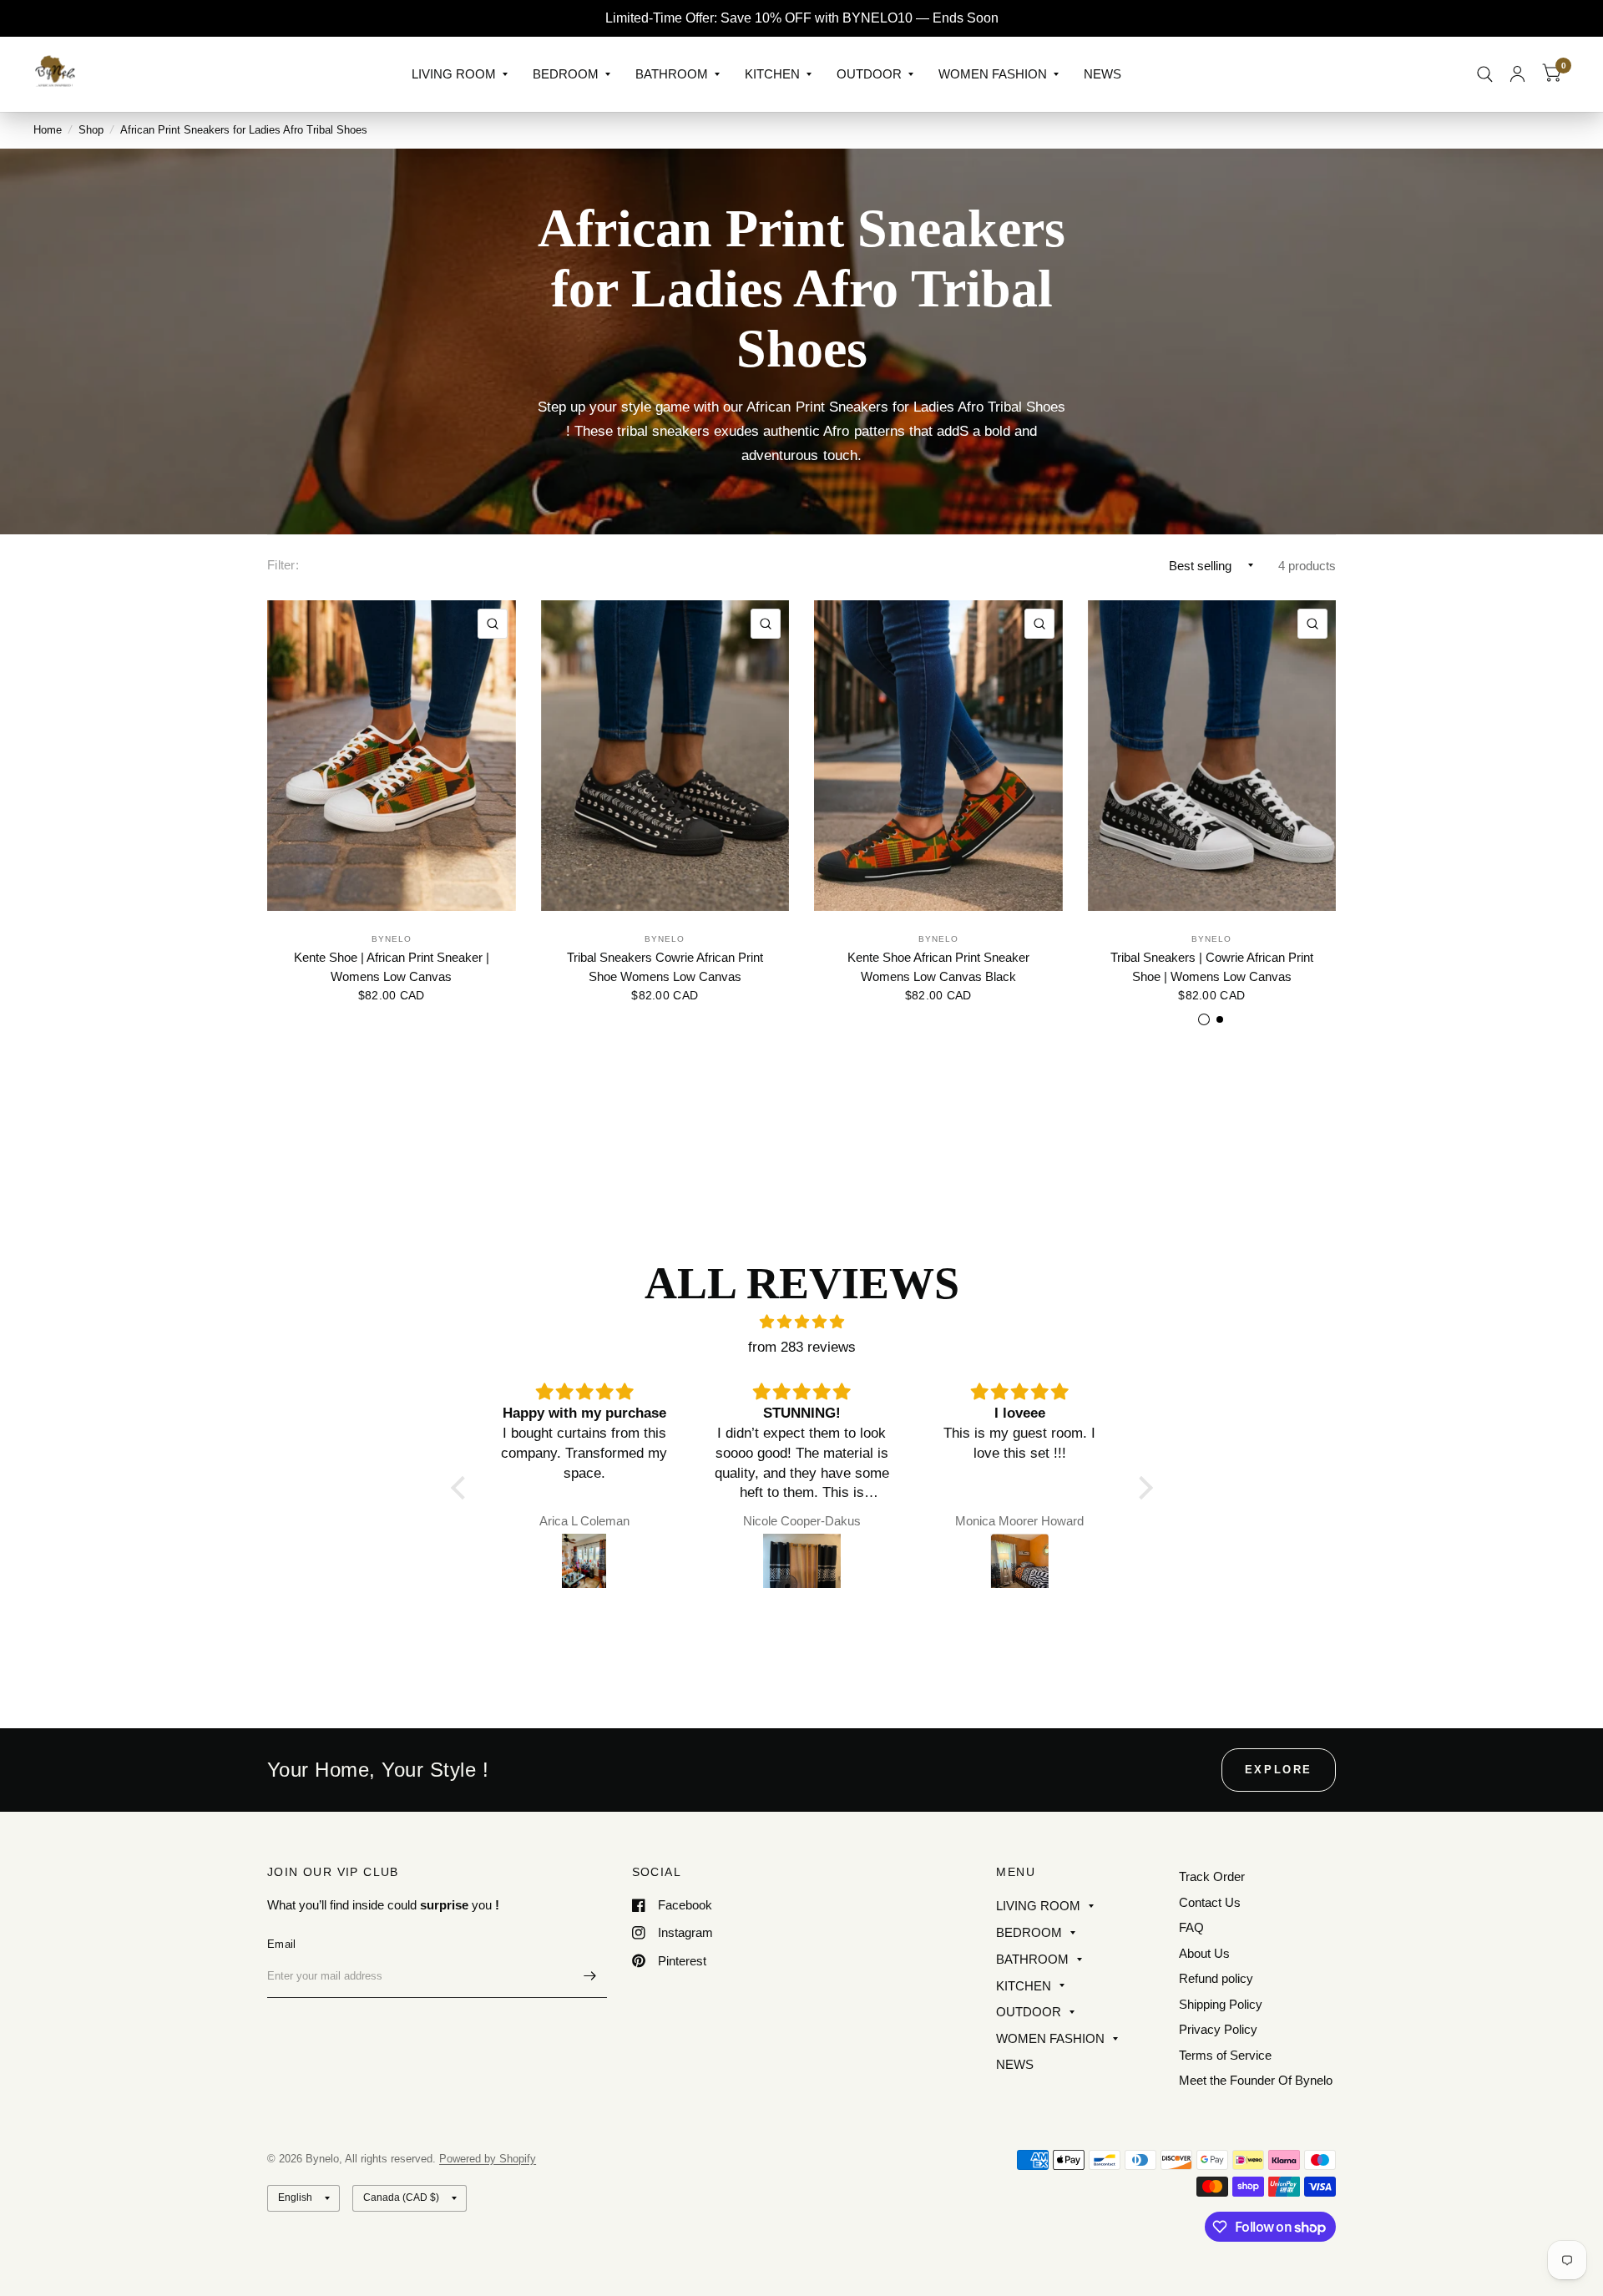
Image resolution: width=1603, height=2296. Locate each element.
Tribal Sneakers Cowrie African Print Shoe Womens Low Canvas (665, 967)
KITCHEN (772, 74)
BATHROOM (672, 74)
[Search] (1485, 74)
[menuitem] (460, 74)
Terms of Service (1225, 2055)
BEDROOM (566, 74)
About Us (1204, 1953)
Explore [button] (1279, 1770)
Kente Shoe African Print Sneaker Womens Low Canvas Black (938, 967)
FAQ (1191, 1927)
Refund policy (1216, 1978)
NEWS (1102, 74)
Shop (91, 130)
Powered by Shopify (488, 2159)
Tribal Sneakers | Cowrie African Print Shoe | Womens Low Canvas (1212, 967)
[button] (462, 1488)
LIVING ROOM (454, 74)
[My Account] (1517, 74)
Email (281, 1944)
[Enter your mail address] (590, 1976)
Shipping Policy (1221, 2004)
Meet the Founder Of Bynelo (1256, 2080)
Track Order (1212, 1876)
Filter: (283, 565)
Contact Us (1210, 1902)
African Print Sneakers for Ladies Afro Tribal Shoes (244, 130)
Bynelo (392, 939)
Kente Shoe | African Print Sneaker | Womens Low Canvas (392, 967)
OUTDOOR (869, 74)
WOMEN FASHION (993, 74)
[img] (802, 1322)
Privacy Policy (1218, 2029)
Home (48, 130)
